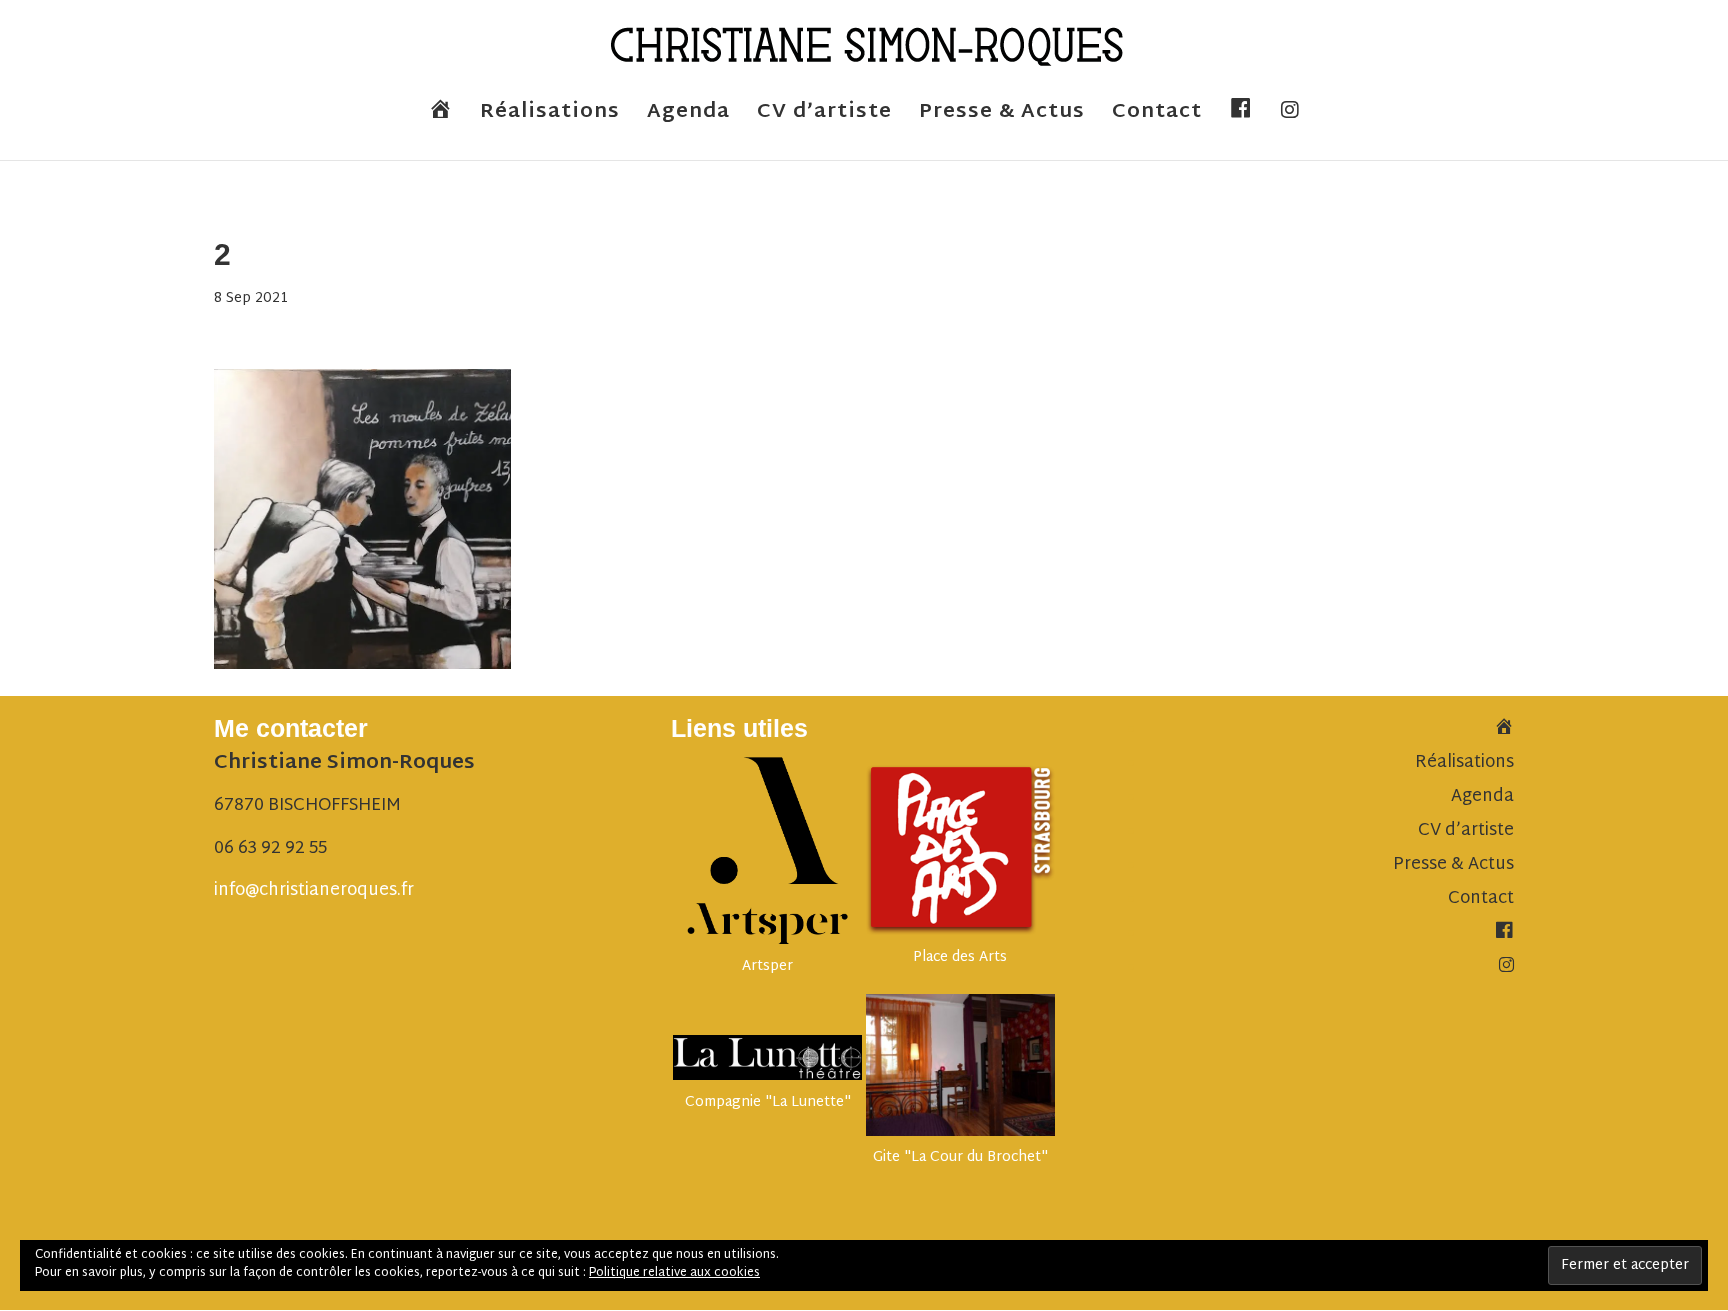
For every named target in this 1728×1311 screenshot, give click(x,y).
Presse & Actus (1002, 117)
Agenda (688, 117)
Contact (1157, 117)
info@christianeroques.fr (314, 890)
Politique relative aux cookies (674, 1273)
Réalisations (550, 117)
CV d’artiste (824, 117)
